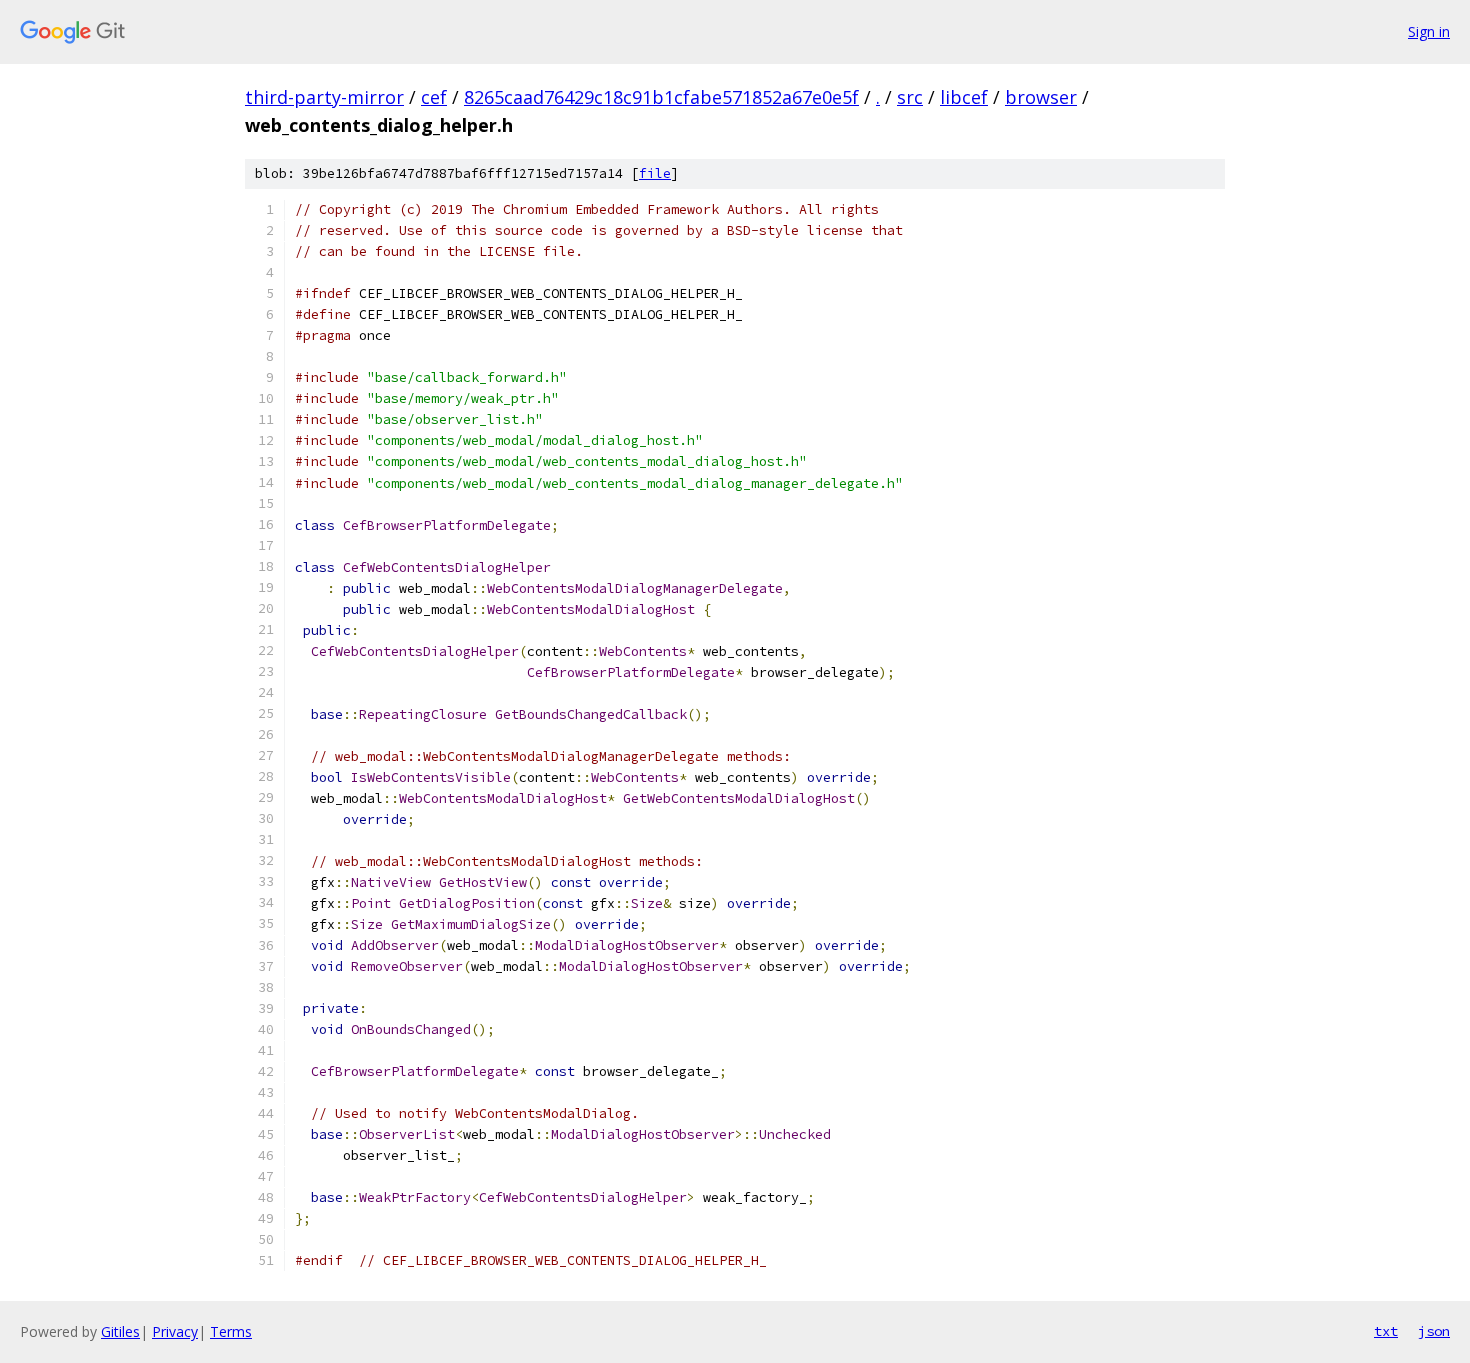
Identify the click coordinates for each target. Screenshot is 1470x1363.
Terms (231, 1331)
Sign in (1429, 31)
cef (434, 97)
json (1434, 1331)
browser (1041, 97)
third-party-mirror (324, 97)
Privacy (175, 1331)
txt (1386, 1331)
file (655, 173)
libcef (964, 97)
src (910, 97)
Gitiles (120, 1331)
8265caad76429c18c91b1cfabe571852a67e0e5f (661, 97)
